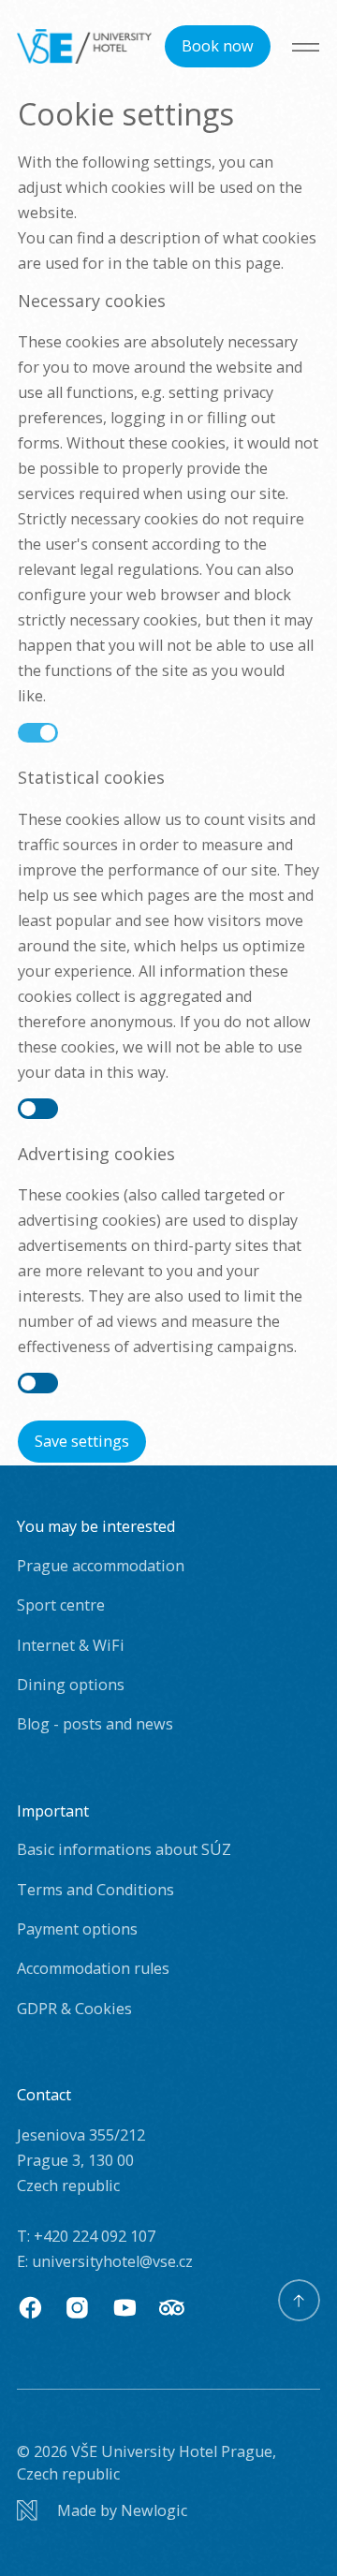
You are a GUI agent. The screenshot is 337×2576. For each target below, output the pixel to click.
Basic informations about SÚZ (124, 1849)
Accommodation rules (93, 1968)
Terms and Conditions (95, 1890)
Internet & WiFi (71, 1645)
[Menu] (306, 46)
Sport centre (61, 1605)
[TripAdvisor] (172, 2308)
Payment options (77, 1929)
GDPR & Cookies (74, 2009)
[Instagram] (77, 2308)
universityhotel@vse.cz (112, 2261)
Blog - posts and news (95, 1724)
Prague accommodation (101, 1566)
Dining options (71, 1685)
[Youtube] (125, 2308)
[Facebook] (30, 2308)
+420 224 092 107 (95, 2236)
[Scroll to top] (299, 2300)
